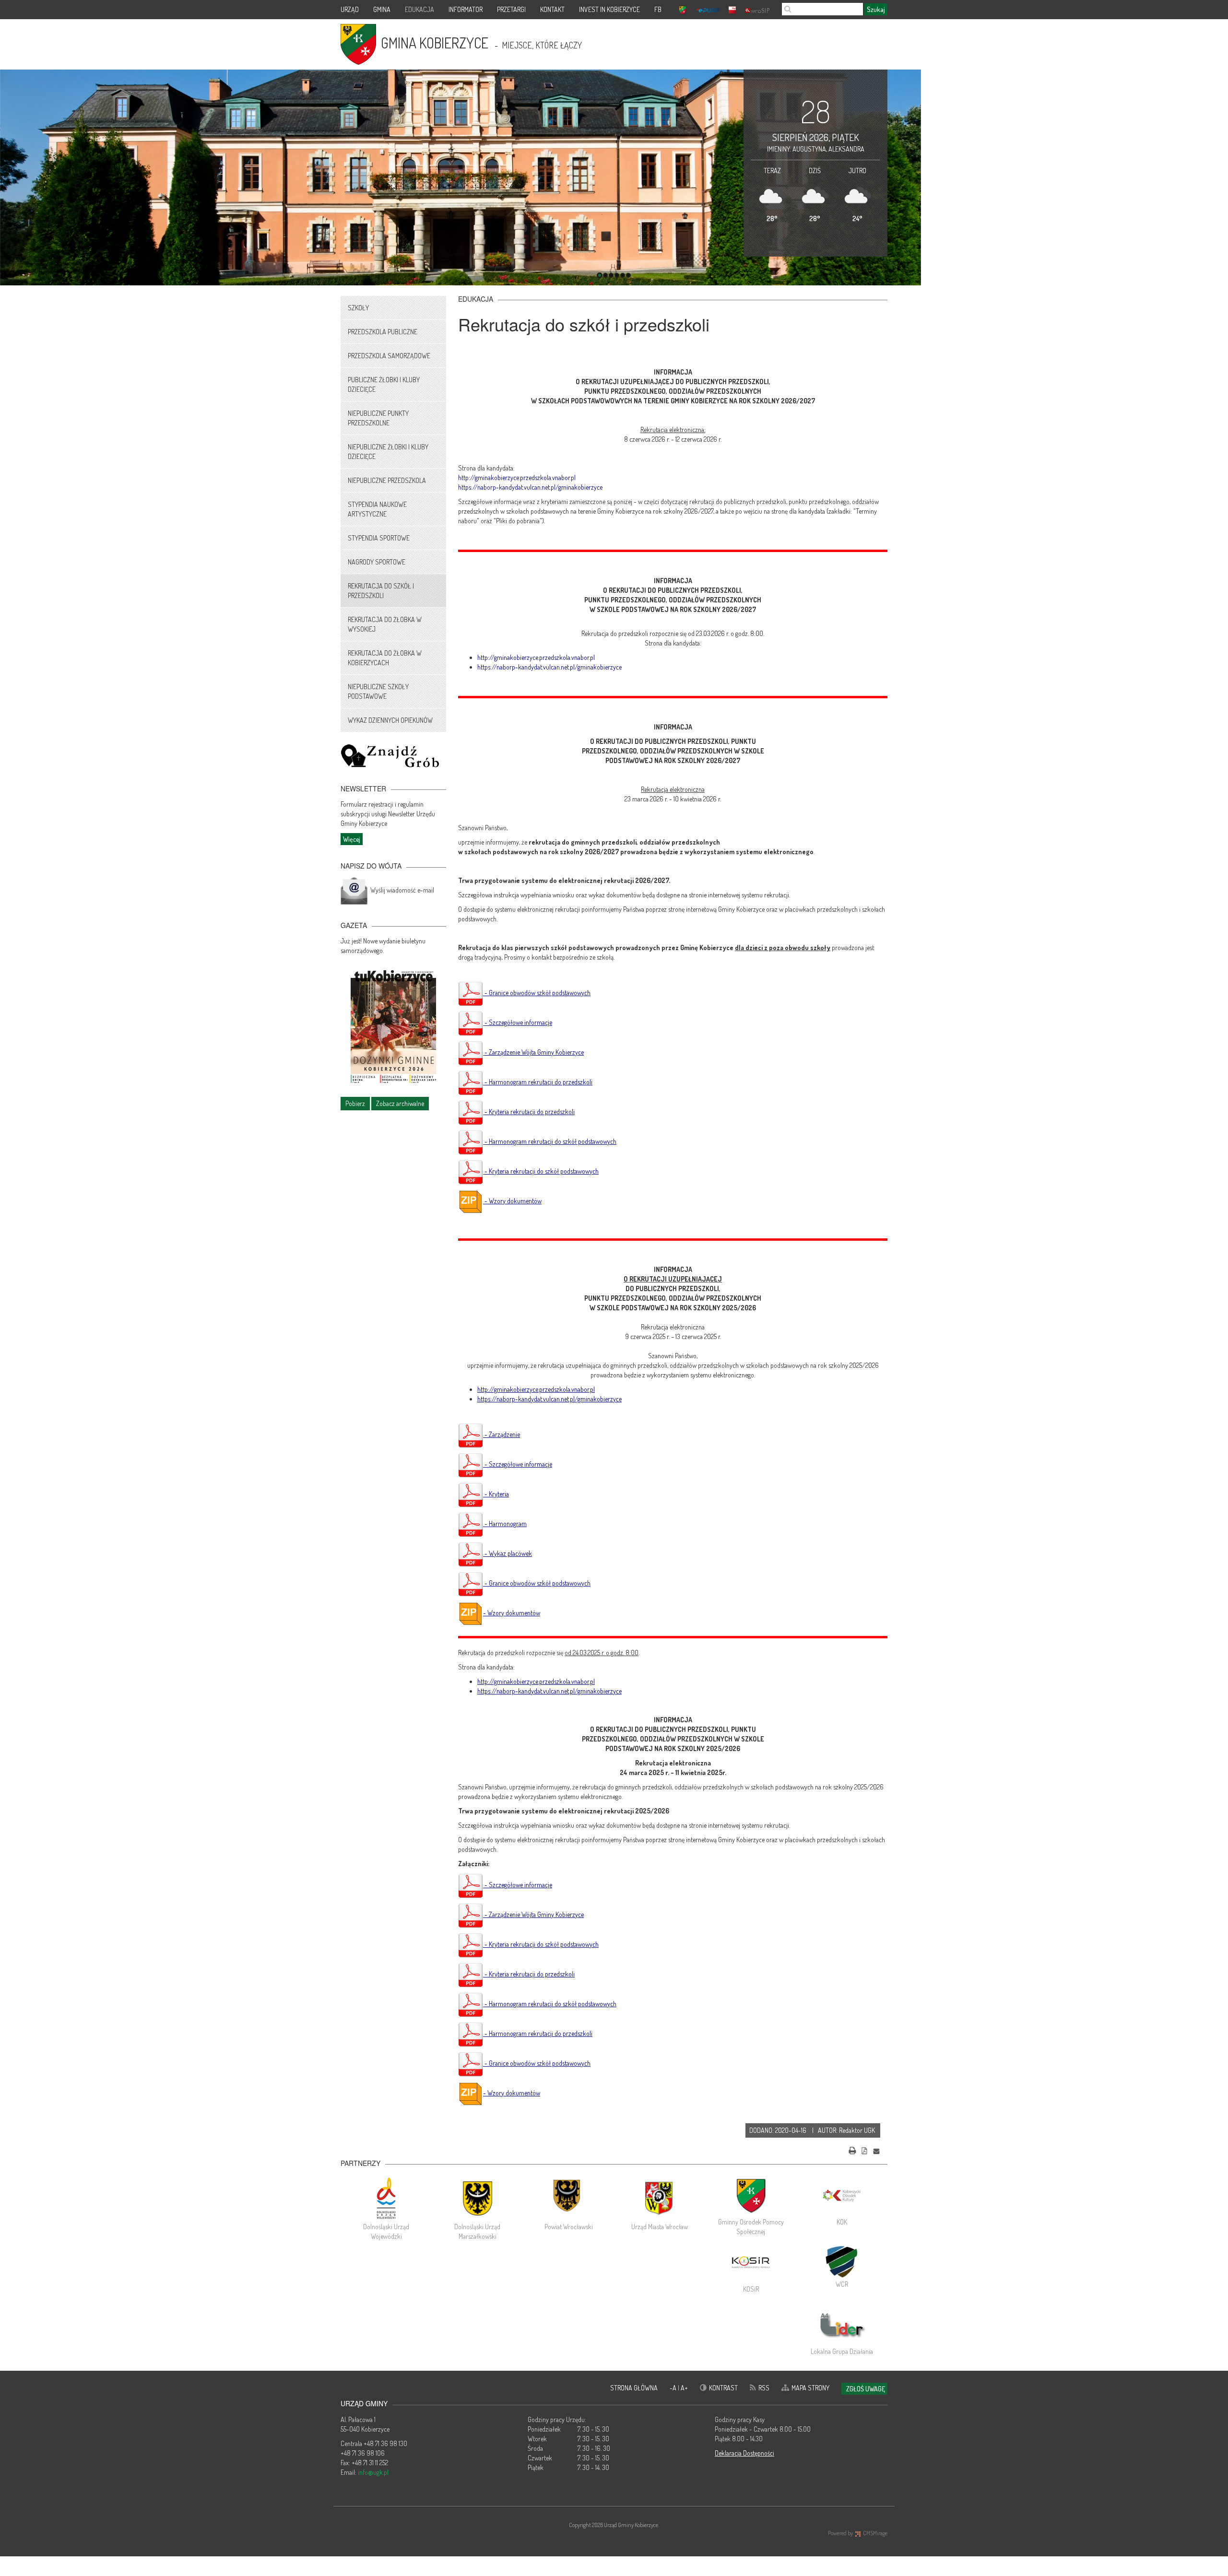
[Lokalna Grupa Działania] (842, 2325)
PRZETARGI (511, 9)
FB (658, 9)
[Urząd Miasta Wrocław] (660, 2198)
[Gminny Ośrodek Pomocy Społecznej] (751, 2196)
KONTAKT (552, 9)
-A (674, 2388)
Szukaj (876, 9)
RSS (764, 2388)
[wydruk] (852, 2149)
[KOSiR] (751, 2263)
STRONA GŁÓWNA (634, 2388)
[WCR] (842, 2260)
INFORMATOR (466, 9)
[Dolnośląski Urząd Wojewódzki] (386, 2198)
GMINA (382, 9)
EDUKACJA (419, 9)
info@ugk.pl (373, 2472)
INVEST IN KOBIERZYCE (609, 9)
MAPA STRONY (810, 2388)
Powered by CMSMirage (858, 2533)
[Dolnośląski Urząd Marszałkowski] (477, 2198)
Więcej (352, 839)
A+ (684, 2388)
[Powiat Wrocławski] (568, 2198)
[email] (876, 2149)
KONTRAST (723, 2388)
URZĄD (350, 9)
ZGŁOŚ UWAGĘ (866, 2389)
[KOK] (842, 2196)
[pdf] (864, 2149)
